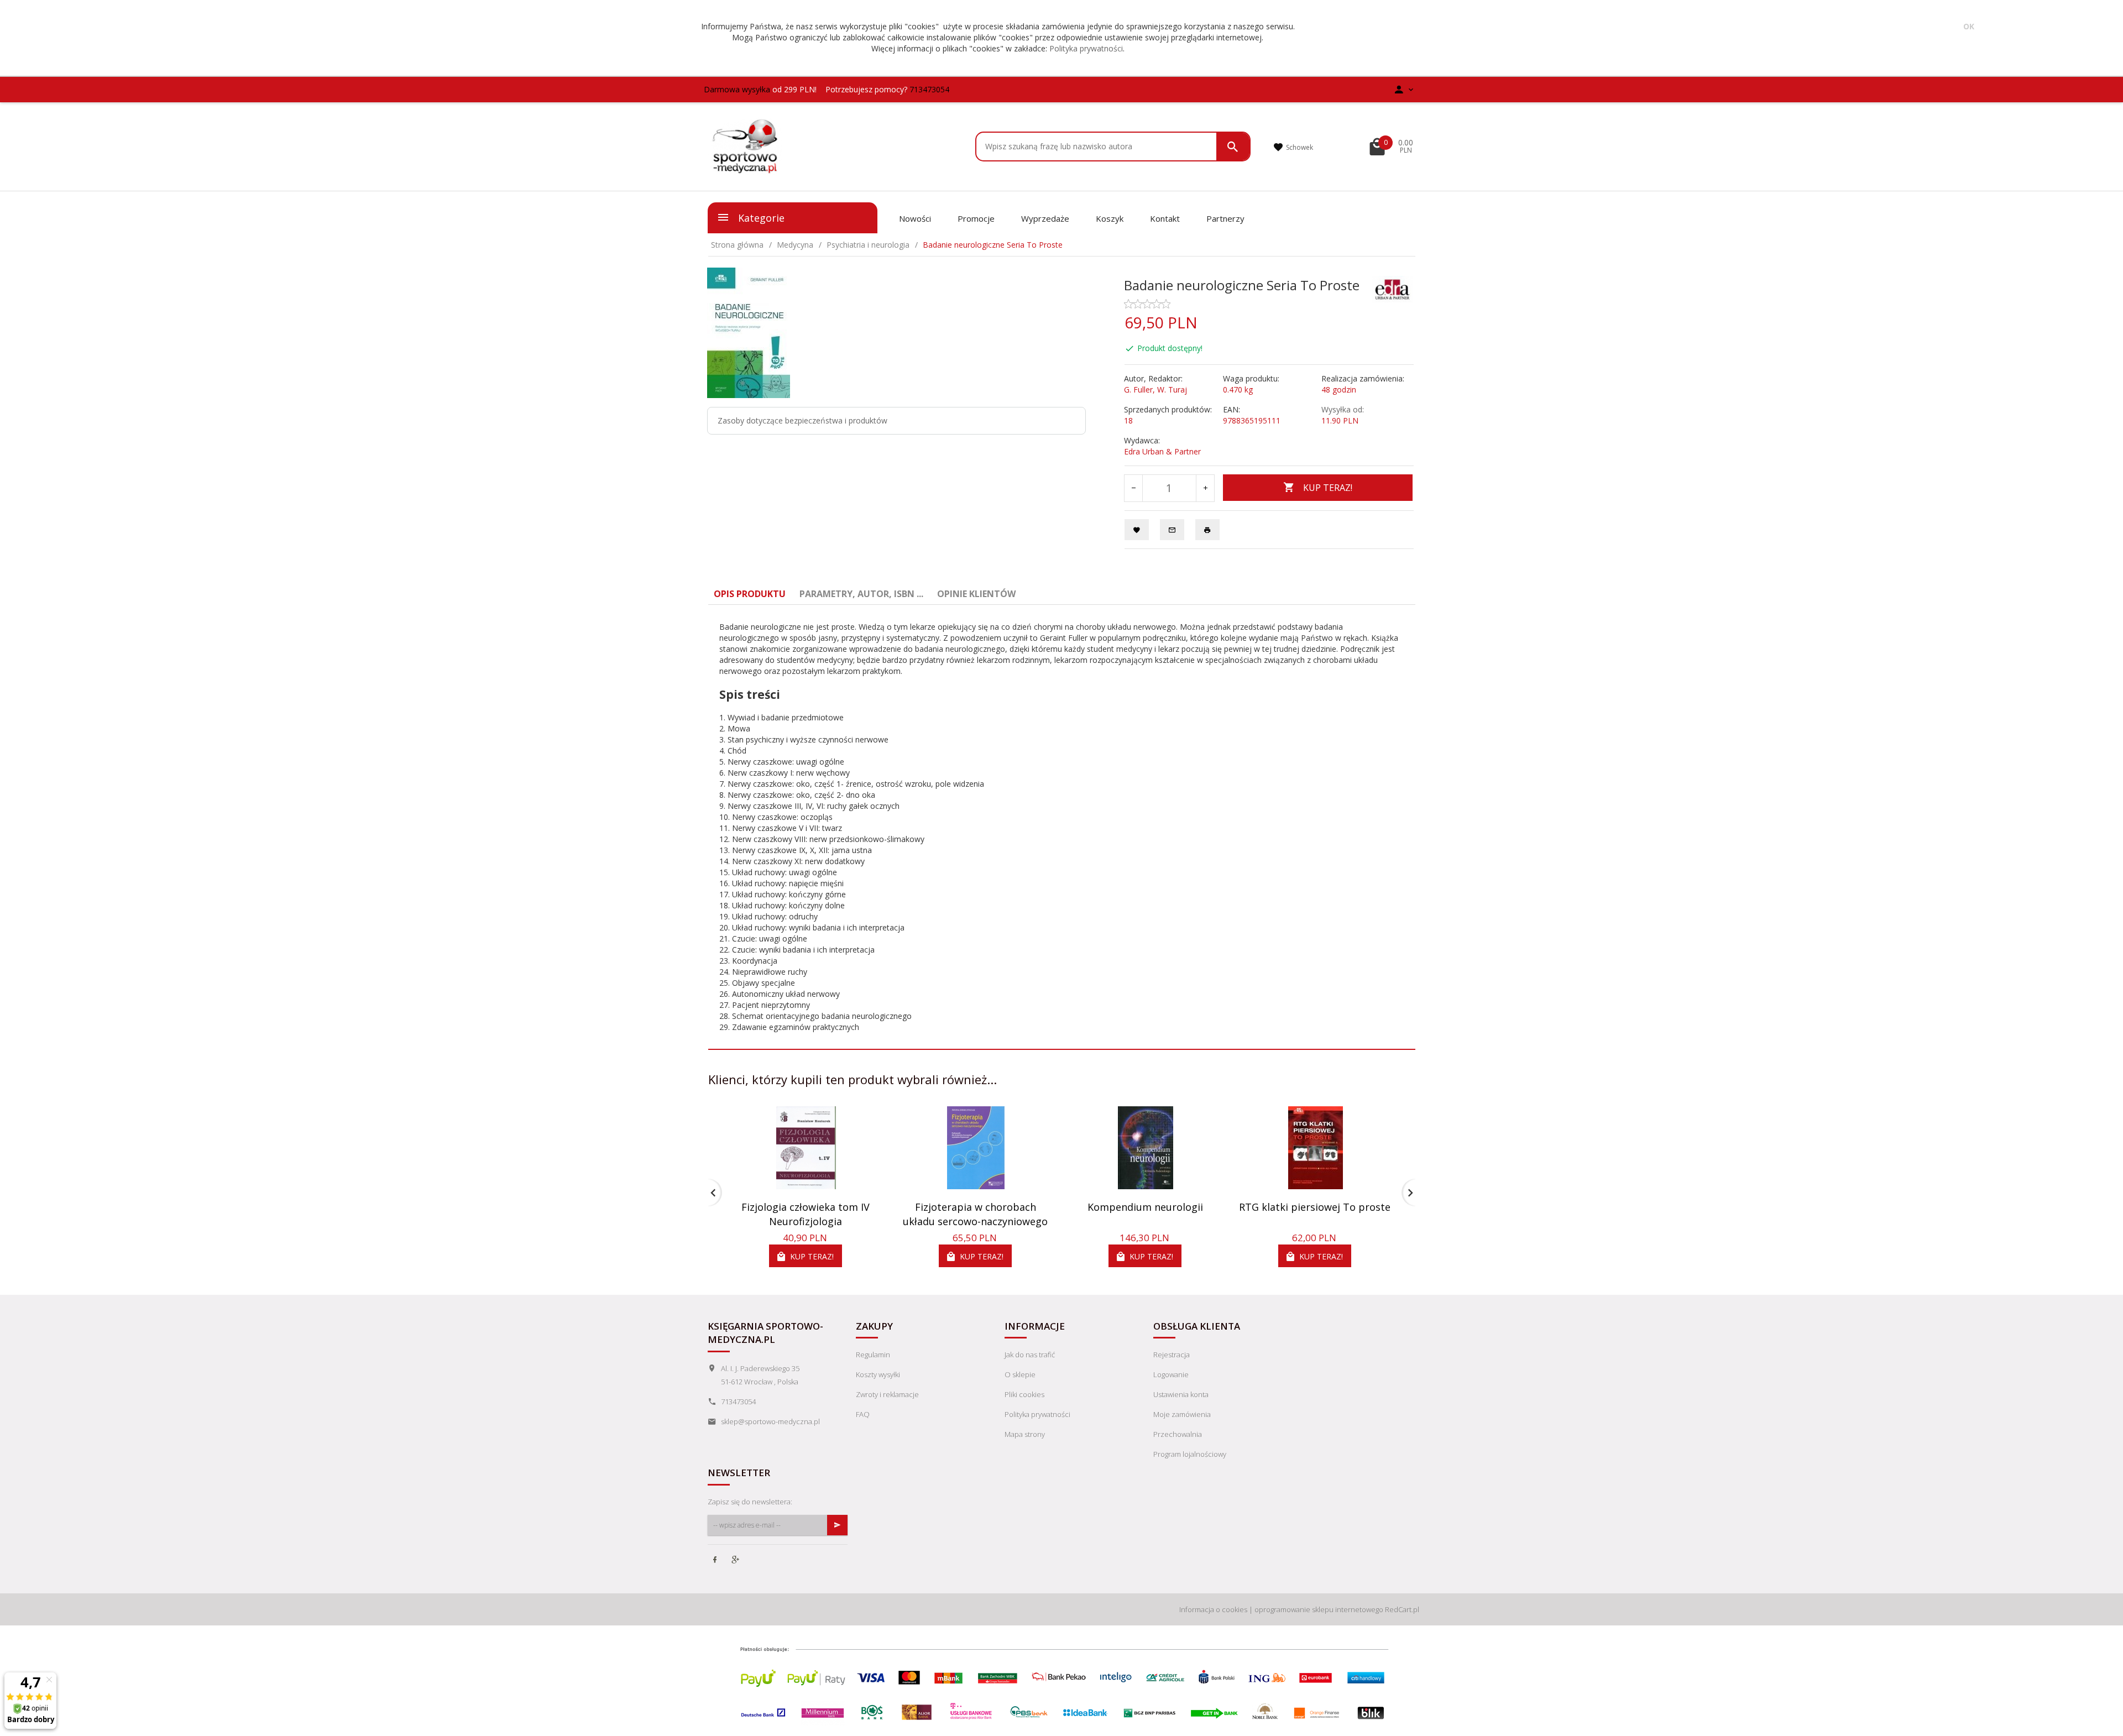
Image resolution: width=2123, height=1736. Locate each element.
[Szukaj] (1233, 147)
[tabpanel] (1062, 827)
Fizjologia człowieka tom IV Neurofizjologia (806, 1214)
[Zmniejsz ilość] (1134, 488)
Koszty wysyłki (878, 1374)
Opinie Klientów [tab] (976, 594)
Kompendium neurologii (1145, 1207)
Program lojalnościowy (1190, 1454)
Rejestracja (1172, 1355)
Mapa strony (1025, 1434)
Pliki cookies (1024, 1394)
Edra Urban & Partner (1162, 451)
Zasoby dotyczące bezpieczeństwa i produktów (802, 420)
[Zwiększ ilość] (1205, 488)
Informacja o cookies (1213, 1609)
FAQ (863, 1414)
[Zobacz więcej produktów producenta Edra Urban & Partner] (1393, 288)
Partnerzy (1225, 218)
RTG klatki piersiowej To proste (1315, 1207)
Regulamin (873, 1355)
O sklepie (1020, 1374)
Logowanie (1171, 1374)
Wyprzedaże (1045, 218)
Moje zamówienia (1182, 1414)
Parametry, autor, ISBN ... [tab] (861, 594)
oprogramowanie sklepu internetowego (1319, 1609)
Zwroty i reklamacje (887, 1394)
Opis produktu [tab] (750, 594)
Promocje (976, 218)
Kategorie (760, 218)
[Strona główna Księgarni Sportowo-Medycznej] (746, 146)
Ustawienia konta (1181, 1394)
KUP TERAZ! (1328, 488)
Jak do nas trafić (1030, 1355)
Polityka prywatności (1086, 48)
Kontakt (1165, 218)
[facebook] (716, 1561)
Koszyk (1110, 218)
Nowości (915, 218)
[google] (736, 1561)
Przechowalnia (1178, 1434)
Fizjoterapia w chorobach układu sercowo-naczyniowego (975, 1214)
